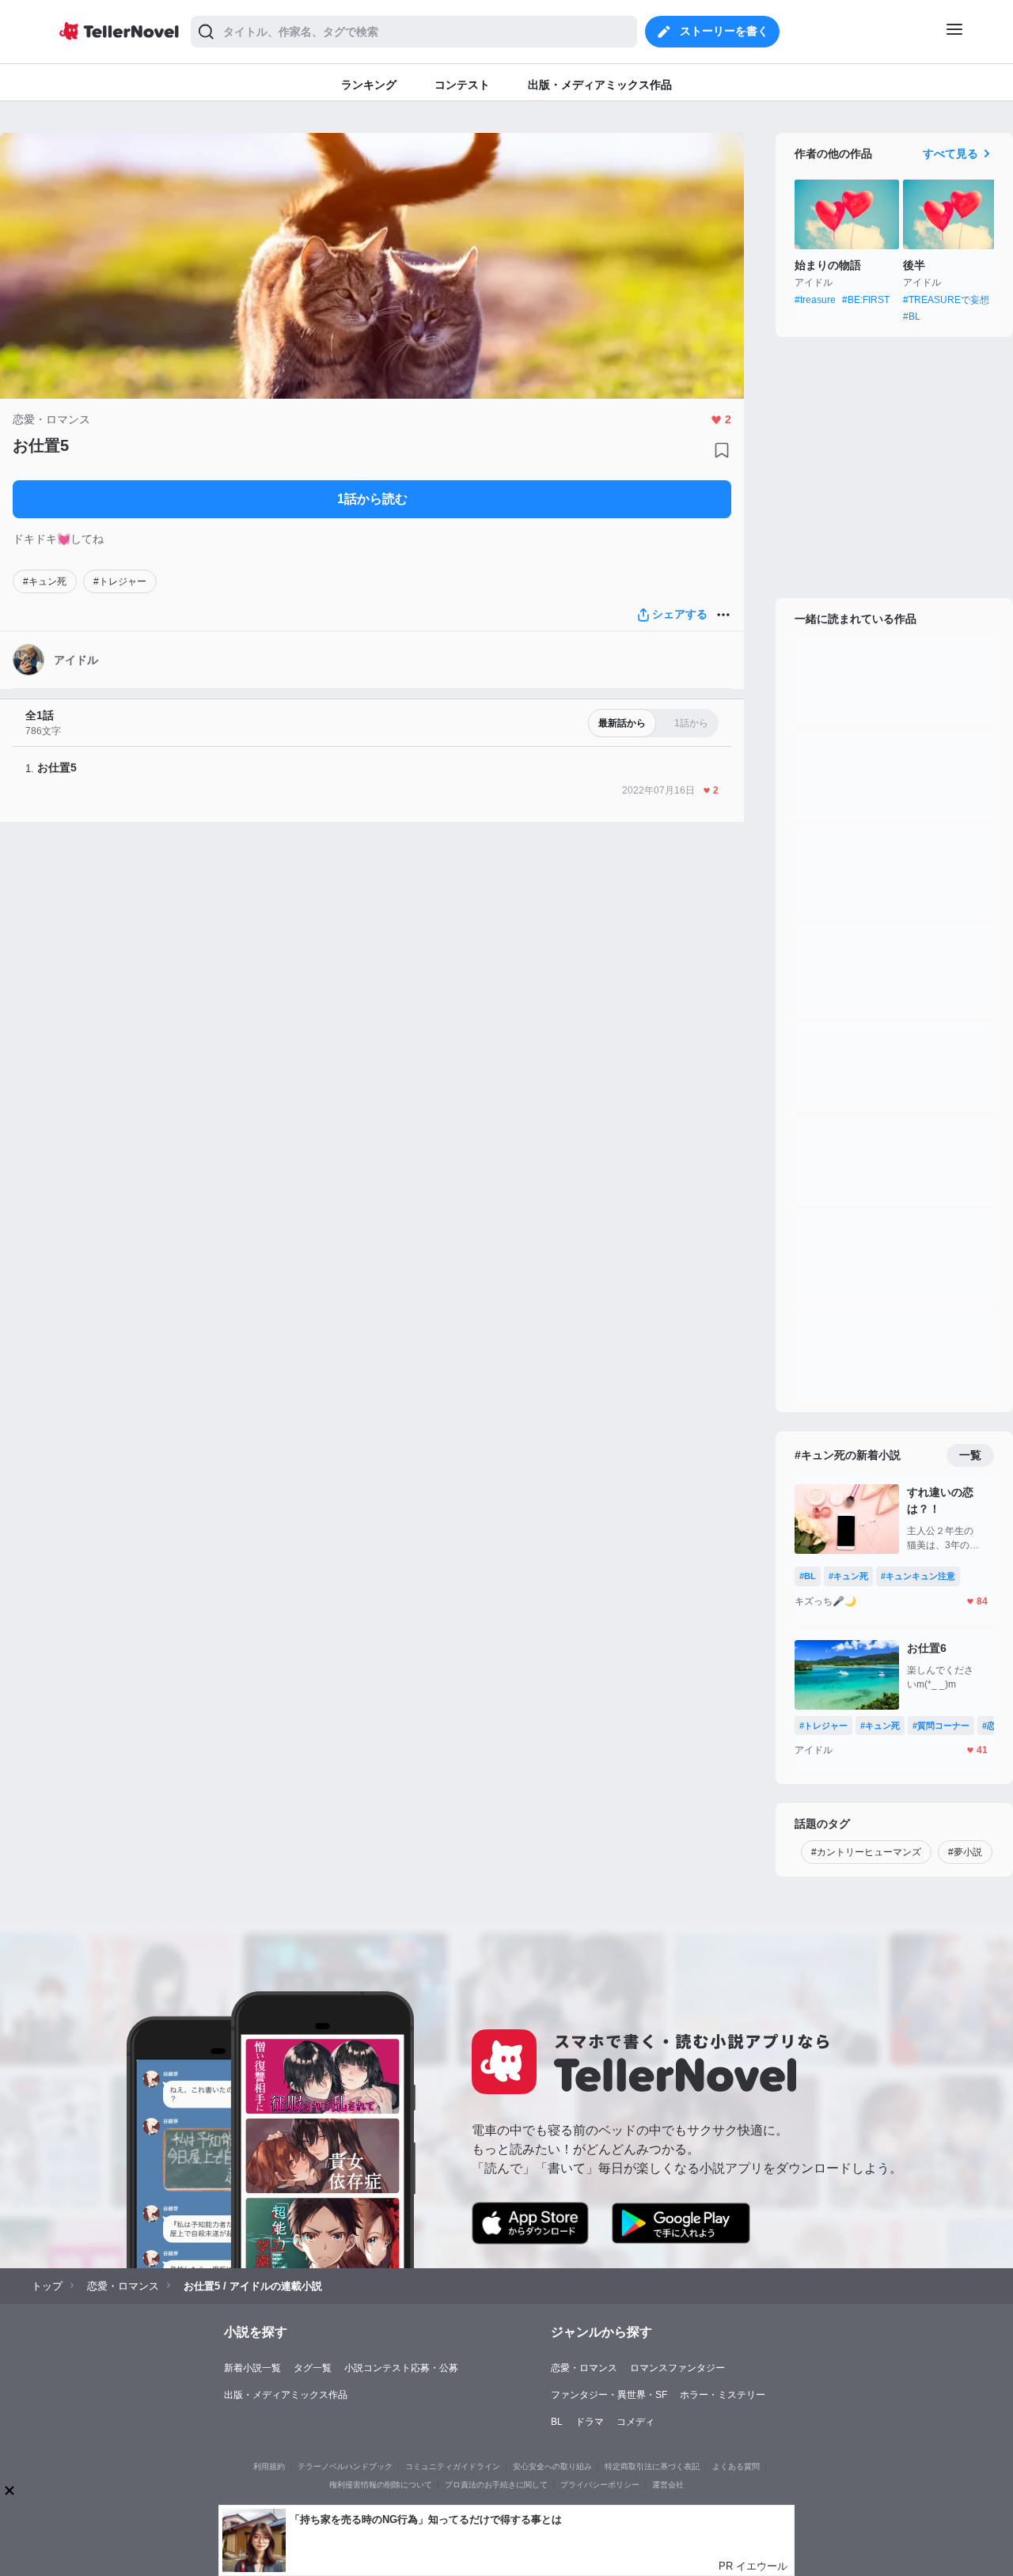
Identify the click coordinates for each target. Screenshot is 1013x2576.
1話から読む (372, 499)
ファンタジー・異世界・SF (609, 2395)
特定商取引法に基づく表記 (652, 2466)
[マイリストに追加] (722, 450)
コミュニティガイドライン (453, 2466)
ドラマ (590, 2422)
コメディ (635, 2422)
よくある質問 (736, 2466)
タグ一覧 (313, 2368)
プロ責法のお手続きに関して (496, 2485)
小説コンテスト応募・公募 (401, 2368)
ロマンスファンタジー (677, 2368)
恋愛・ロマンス (584, 2368)
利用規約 (269, 2466)
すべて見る (950, 153)
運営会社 (668, 2485)
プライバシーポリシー (600, 2485)
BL (557, 2422)
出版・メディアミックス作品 (286, 2395)
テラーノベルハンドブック (345, 2466)
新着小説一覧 (252, 2368)
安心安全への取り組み (552, 2466)
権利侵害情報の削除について (381, 2485)
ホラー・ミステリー (723, 2395)
